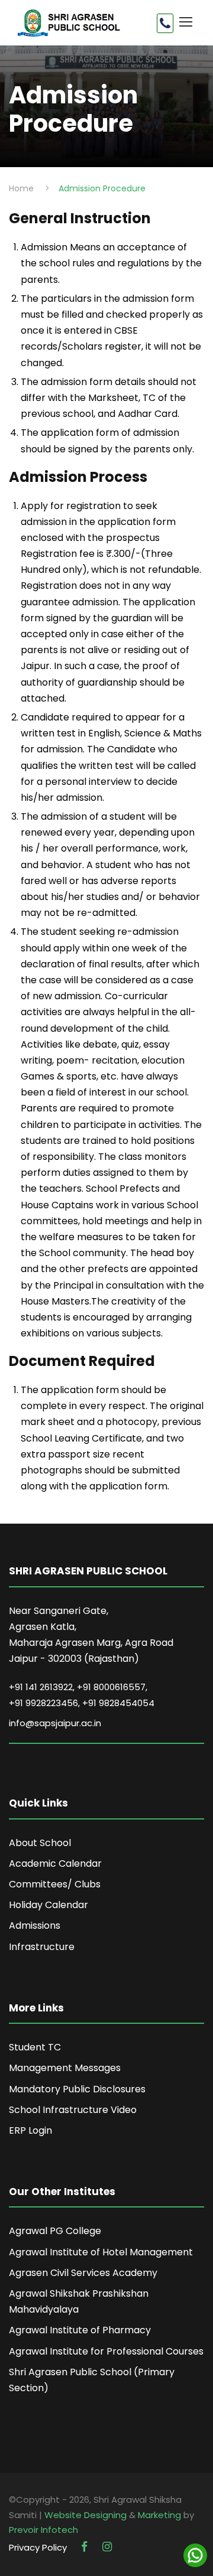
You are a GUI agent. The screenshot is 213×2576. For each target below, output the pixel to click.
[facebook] (86, 2547)
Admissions (35, 1926)
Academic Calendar (55, 1863)
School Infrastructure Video (73, 2110)
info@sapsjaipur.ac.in (55, 1723)
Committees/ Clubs (55, 1884)
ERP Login (30, 2130)
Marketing (159, 2515)
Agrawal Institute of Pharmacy (80, 2330)
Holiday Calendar (49, 1905)
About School (40, 1843)
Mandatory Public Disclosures (77, 2089)
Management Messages (65, 2068)
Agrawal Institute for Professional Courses (106, 2351)
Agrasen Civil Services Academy (83, 2273)
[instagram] (107, 2547)
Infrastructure (42, 1947)
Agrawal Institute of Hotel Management (101, 2252)
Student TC (35, 2047)
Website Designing (85, 2515)
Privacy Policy (38, 2547)
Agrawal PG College (55, 2231)
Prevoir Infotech (43, 2530)
